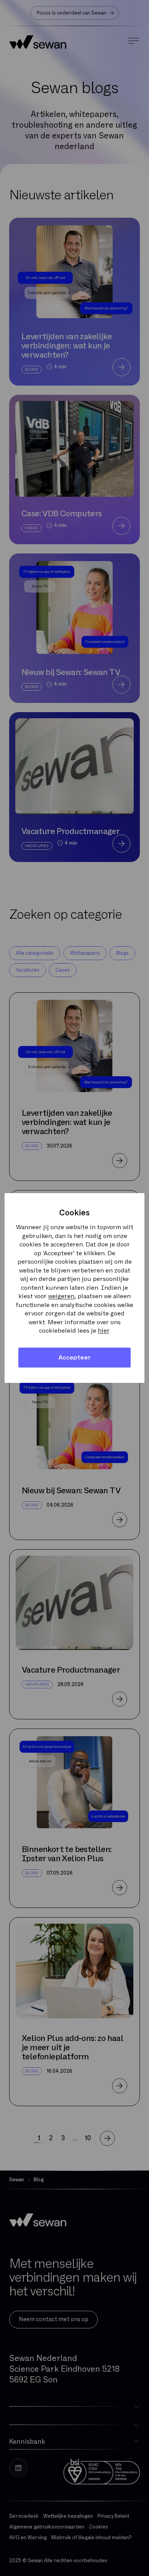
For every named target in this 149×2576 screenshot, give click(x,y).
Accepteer (75, 1358)
